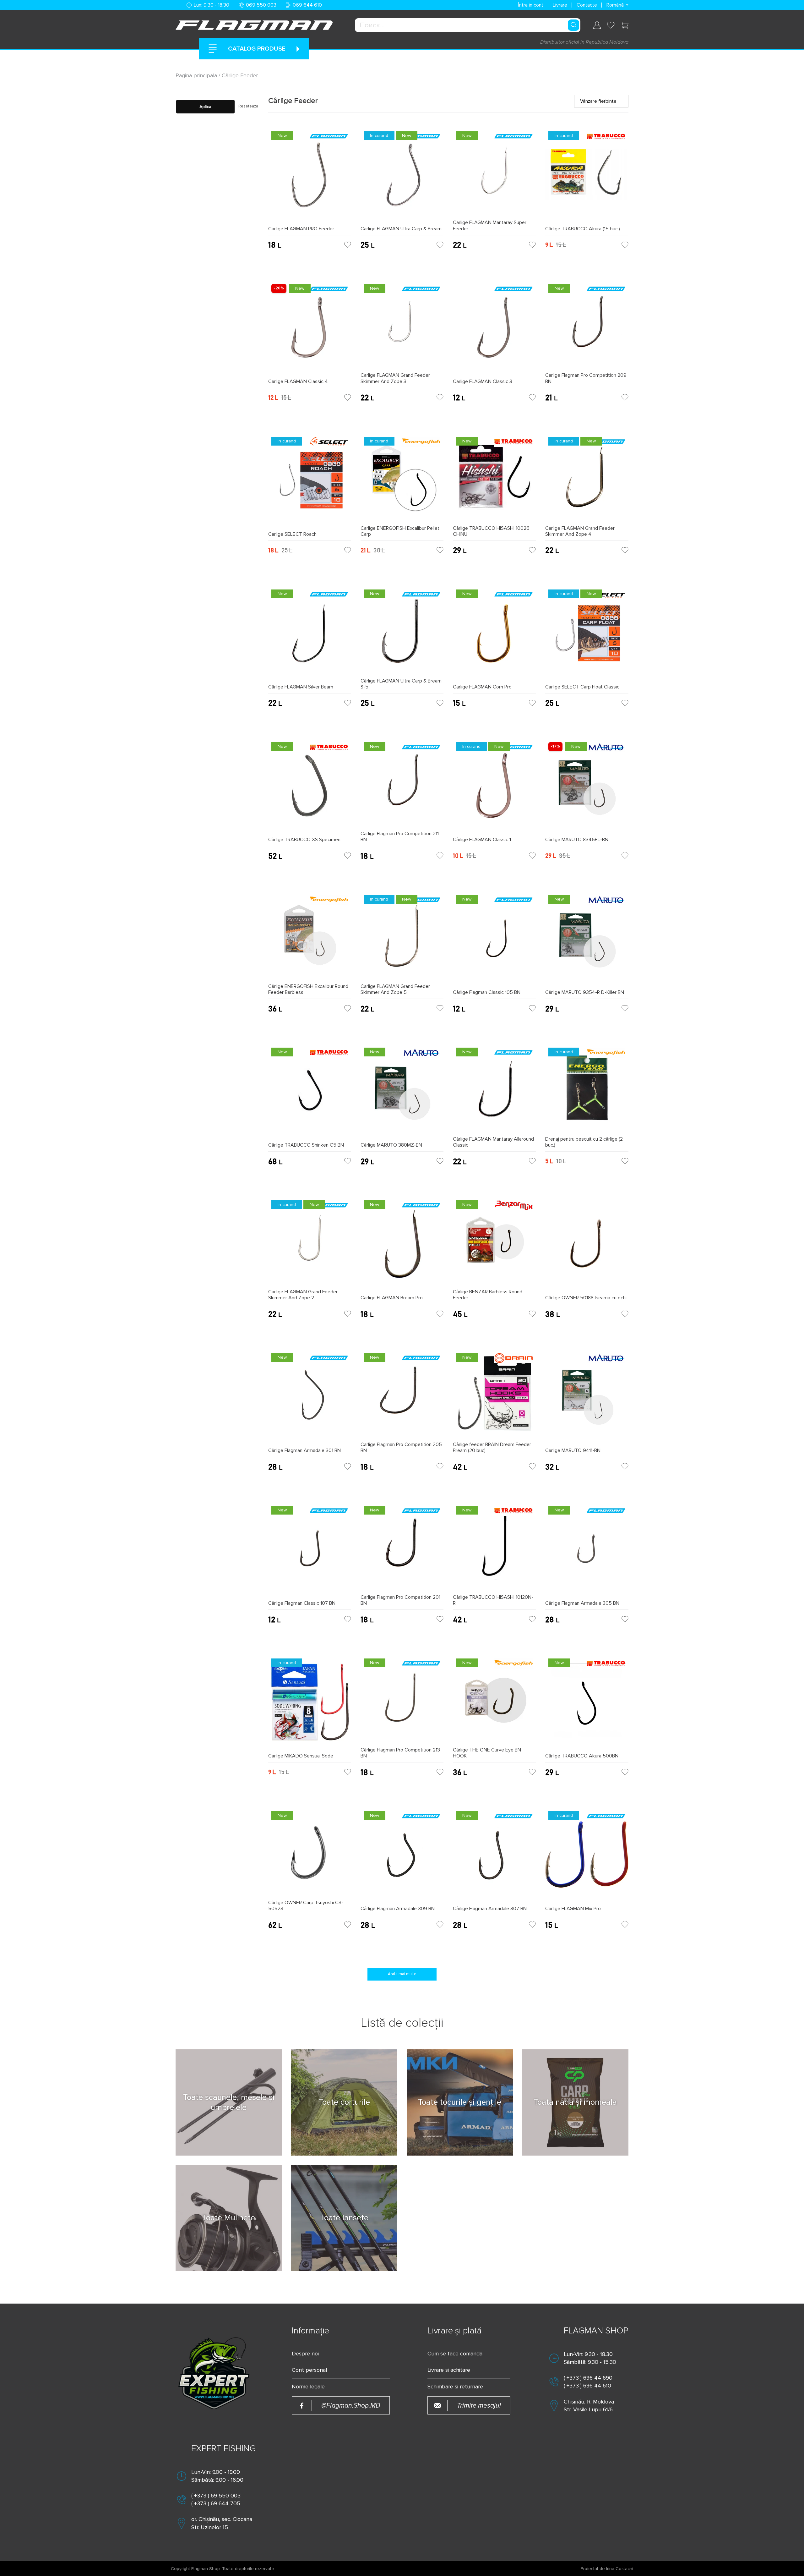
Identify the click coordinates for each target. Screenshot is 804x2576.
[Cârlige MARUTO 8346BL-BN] (587, 788)
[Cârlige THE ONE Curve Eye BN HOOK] (494, 1701)
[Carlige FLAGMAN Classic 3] (494, 330)
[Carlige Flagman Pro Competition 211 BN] (402, 785)
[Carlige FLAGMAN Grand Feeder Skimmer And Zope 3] (402, 327)
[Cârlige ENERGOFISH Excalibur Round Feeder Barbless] (310, 938)
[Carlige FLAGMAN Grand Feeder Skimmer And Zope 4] (587, 480)
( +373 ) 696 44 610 (587, 2386)
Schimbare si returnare (455, 2387)
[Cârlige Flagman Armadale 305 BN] (587, 1551)
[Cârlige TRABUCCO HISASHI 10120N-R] (494, 1548)
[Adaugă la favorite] (348, 245)
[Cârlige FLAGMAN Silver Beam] (310, 635)
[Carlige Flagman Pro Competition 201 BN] (402, 1548)
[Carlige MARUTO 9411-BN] (587, 1399)
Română (615, 5)
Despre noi (305, 2354)
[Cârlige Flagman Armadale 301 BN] (310, 1399)
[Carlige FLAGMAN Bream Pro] (402, 1246)
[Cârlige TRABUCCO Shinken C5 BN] (310, 1093)
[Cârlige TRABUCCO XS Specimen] (310, 788)
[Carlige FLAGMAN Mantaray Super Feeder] (494, 174)
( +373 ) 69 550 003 (216, 2496)
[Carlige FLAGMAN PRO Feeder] (310, 177)
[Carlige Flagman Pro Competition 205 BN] (402, 1396)
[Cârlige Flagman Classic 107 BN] (310, 1551)
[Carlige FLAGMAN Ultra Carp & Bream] (402, 177)
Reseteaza (248, 106)
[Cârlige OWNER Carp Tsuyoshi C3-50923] (310, 1854)
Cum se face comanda (455, 2354)
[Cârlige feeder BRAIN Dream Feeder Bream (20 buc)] (494, 1396)
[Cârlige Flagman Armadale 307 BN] (494, 1857)
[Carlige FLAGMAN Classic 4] (310, 330)
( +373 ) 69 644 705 (216, 2503)
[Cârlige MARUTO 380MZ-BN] (402, 1093)
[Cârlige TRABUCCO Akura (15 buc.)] (587, 177)
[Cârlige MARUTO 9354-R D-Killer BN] (587, 941)
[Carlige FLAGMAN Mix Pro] (587, 1857)
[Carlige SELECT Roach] (310, 482)
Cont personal (309, 2370)
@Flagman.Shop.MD (351, 2406)
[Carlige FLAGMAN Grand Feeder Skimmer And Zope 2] (310, 1243)
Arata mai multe (402, 1974)
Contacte (587, 5)
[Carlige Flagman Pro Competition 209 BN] (587, 327)
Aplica (205, 107)
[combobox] (468, 25)
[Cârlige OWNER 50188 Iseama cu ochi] (587, 1246)
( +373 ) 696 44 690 (588, 2378)
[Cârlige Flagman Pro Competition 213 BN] (402, 1701)
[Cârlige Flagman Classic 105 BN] (494, 941)
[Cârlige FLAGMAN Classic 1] (494, 788)
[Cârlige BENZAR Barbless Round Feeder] (494, 1243)
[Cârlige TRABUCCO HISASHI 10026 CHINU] (494, 480)
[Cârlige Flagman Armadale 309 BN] (402, 1857)
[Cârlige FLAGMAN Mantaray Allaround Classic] (494, 1090)
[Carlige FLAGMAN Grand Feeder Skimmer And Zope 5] (402, 938)
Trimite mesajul (479, 2406)
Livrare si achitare (449, 2370)
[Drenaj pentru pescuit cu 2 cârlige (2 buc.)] (587, 1090)
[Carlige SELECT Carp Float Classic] (587, 635)
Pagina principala (197, 75)
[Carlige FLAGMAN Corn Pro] (494, 635)
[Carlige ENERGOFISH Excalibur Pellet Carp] (402, 480)
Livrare (560, 5)
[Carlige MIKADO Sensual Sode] (310, 1704)
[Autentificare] (597, 25)
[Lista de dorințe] (611, 25)
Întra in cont (531, 5)
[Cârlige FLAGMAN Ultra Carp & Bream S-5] (402, 632)
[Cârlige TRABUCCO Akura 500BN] (587, 1704)
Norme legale (308, 2387)
